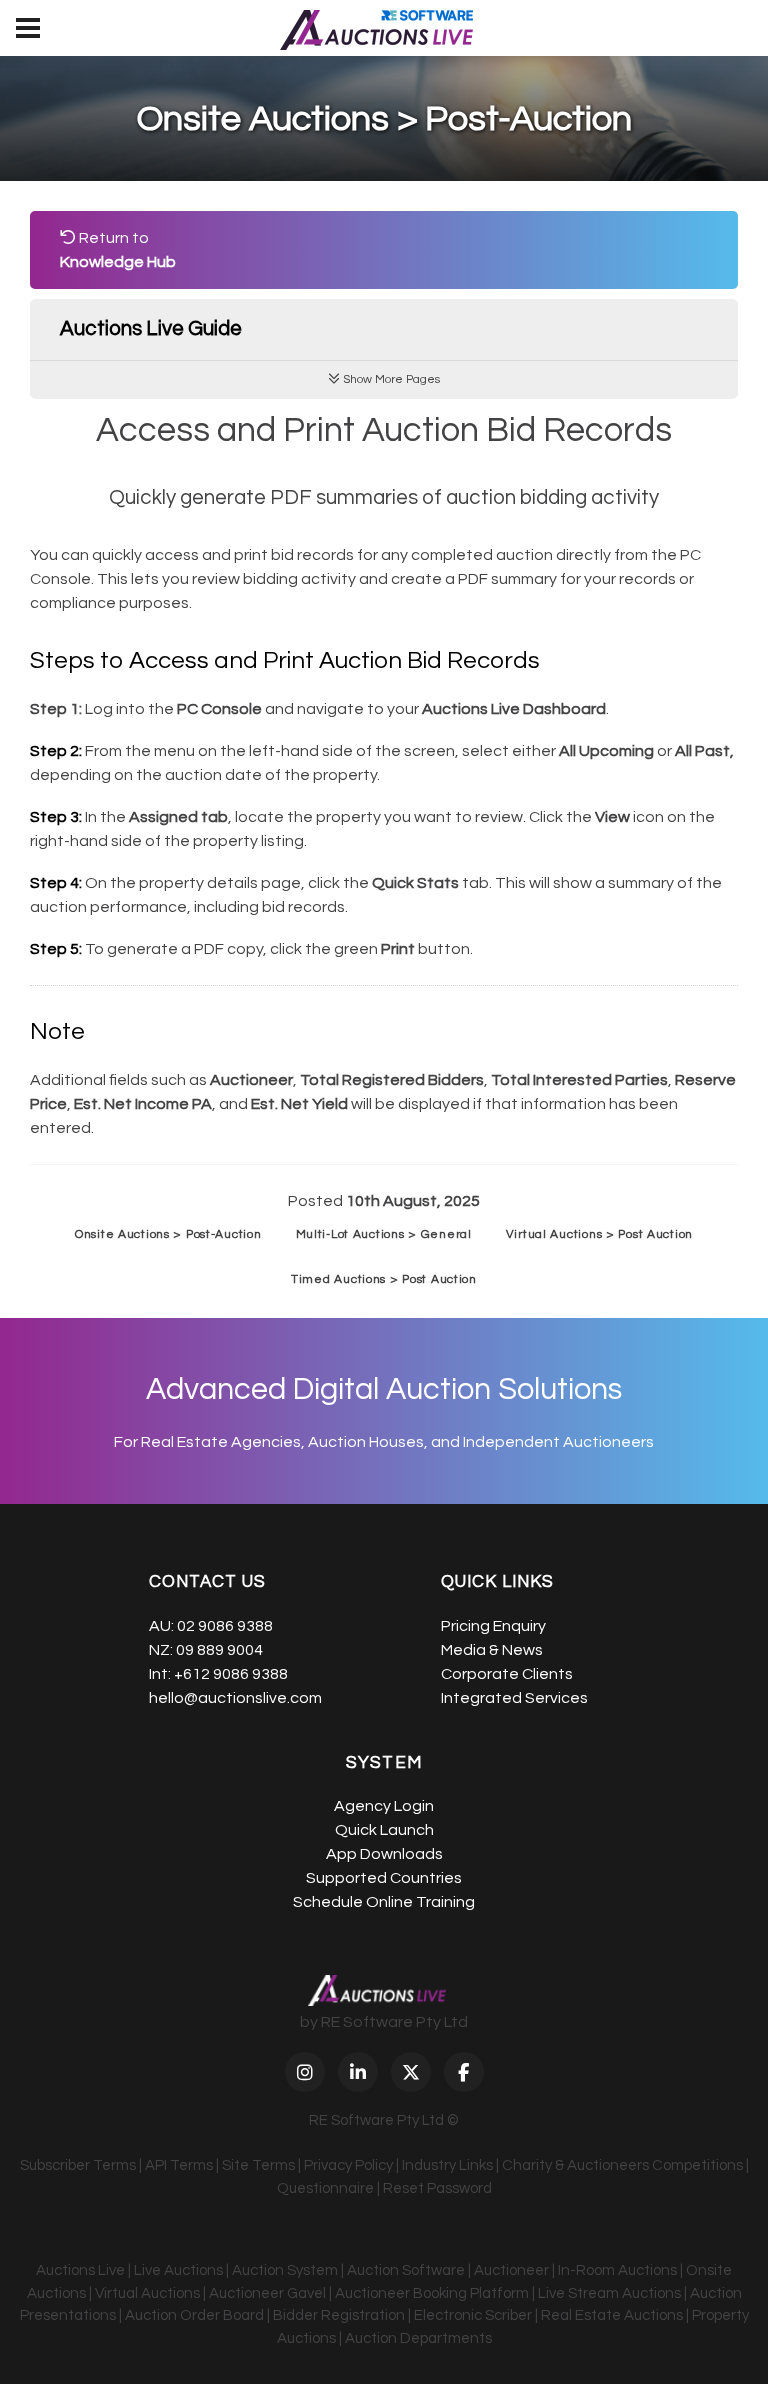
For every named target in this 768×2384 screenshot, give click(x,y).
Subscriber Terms (78, 2165)
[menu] (28, 28)
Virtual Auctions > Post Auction (599, 1234)
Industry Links (447, 2165)
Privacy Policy (348, 2165)
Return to (118, 250)
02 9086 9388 (225, 1626)
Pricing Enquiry (493, 1626)
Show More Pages (390, 379)
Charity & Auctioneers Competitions (622, 2165)
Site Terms (258, 2165)
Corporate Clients (507, 1674)
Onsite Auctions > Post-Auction (168, 1234)
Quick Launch (384, 1830)
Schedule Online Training (384, 1902)
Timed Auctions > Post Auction (384, 1279)
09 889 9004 (219, 1650)
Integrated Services (514, 1698)
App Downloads (384, 1854)
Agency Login (384, 1806)
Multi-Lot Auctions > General (384, 1234)
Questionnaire (325, 2188)
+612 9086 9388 (231, 1674)
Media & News (492, 1650)
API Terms (179, 2165)
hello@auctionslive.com (235, 1698)
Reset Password (437, 2188)
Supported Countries (384, 1878)
